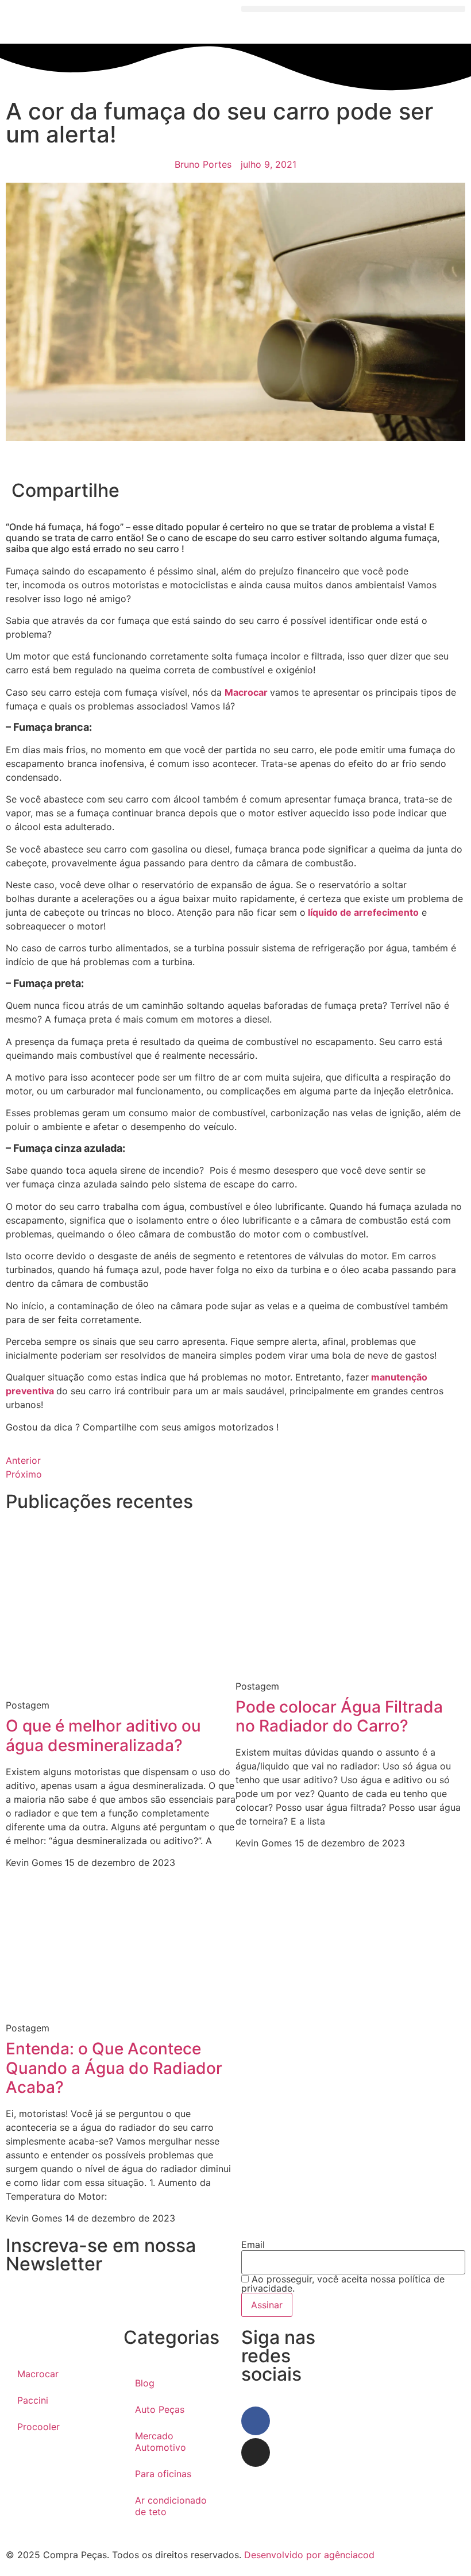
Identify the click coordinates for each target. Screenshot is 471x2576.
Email (253, 2245)
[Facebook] (256, 2421)
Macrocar (247, 692)
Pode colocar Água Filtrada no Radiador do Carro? (339, 1717)
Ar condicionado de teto (171, 2506)
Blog (145, 2383)
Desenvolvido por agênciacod (308, 2555)
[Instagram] (256, 2452)
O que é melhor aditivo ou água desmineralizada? (103, 1736)
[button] (353, 9)
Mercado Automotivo (161, 2442)
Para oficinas (163, 2474)
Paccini (33, 2400)
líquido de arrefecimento (362, 912)
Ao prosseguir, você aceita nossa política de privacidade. (343, 2284)
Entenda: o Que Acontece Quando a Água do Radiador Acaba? (114, 2068)
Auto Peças (160, 2409)
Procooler (38, 2427)
